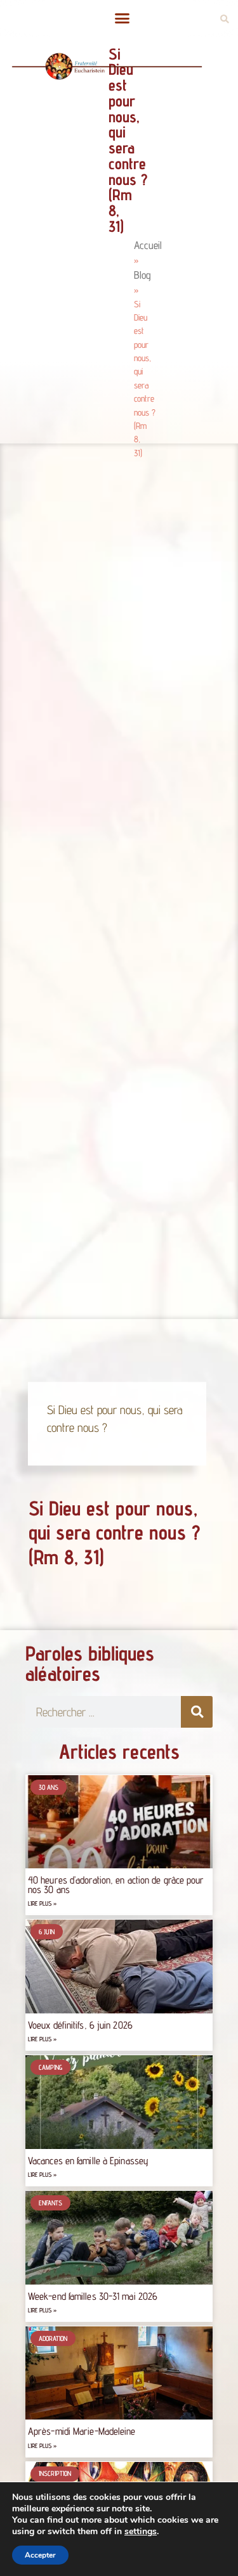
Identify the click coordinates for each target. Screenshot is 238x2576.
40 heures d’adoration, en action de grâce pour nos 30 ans (116, 1884)
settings (141, 2532)
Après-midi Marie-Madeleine (82, 2431)
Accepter (40, 2555)
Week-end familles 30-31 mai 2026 (93, 2296)
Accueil (148, 245)
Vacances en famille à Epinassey (88, 2161)
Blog (142, 275)
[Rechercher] (197, 1712)
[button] (122, 18)
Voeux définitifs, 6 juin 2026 (80, 2025)
